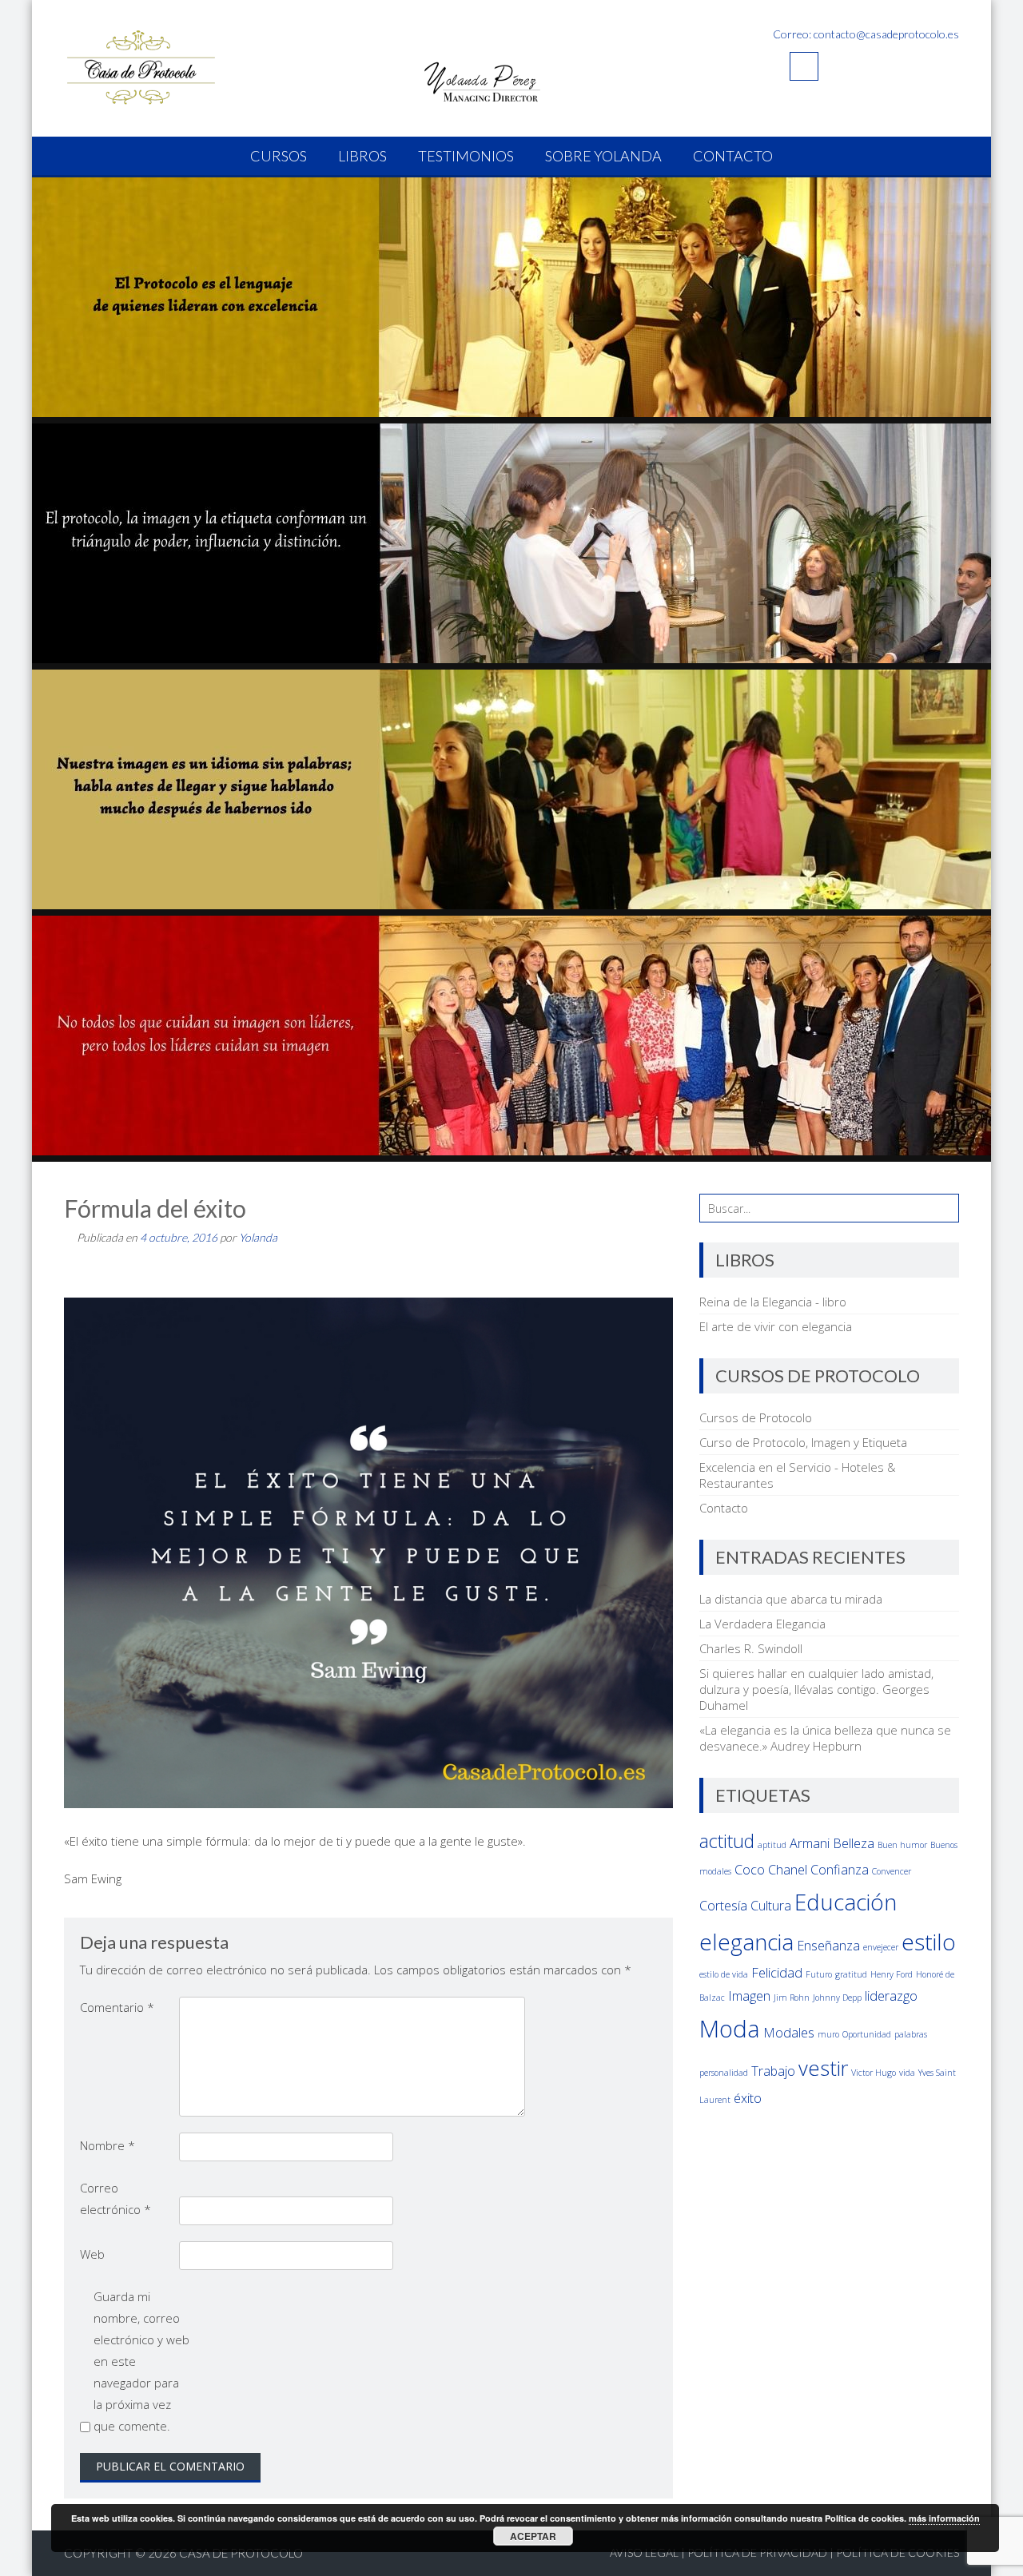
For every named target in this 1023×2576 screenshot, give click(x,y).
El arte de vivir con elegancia (776, 1326)
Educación (846, 1902)
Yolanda (258, 1237)
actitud (727, 1841)
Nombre (107, 2145)
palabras (911, 2034)
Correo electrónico (115, 2198)
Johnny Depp (837, 1998)
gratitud (851, 1974)
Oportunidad (867, 2034)
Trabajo (773, 2071)
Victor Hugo (874, 2073)
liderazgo (891, 1996)
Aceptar (533, 2536)
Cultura (771, 1906)
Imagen (749, 1996)
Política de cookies (898, 2552)
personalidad (724, 2073)
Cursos (279, 156)
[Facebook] (804, 66)
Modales (789, 2033)
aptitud (772, 1845)
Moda (730, 2029)
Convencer (892, 1871)
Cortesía (723, 1906)
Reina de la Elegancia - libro (773, 1302)
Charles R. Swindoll (751, 1648)
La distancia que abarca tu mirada (791, 1599)
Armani (810, 1843)
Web (92, 2254)
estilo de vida (724, 1974)
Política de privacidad (757, 2552)
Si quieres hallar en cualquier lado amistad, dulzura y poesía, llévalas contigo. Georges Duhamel (816, 1689)
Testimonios (466, 156)
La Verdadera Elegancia (762, 1624)
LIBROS (362, 156)
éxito (748, 2098)
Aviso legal (644, 2552)
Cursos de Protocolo (756, 1417)
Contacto (733, 156)
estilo (929, 1942)
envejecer (881, 1947)
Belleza (854, 1843)
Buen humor (902, 1845)
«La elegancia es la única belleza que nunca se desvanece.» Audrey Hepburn (825, 1738)
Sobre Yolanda (603, 156)
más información (944, 2518)
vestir (823, 2068)
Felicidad (777, 1973)
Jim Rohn (792, 1998)
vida (907, 2073)
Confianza (840, 1870)
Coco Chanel (771, 1870)
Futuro (819, 1974)
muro (828, 2034)
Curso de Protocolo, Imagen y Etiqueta (803, 1442)
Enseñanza (828, 1946)
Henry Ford (892, 1974)
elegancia (746, 1942)
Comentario (117, 2007)
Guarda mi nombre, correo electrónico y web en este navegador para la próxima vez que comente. (141, 2361)
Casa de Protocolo (241, 2553)
